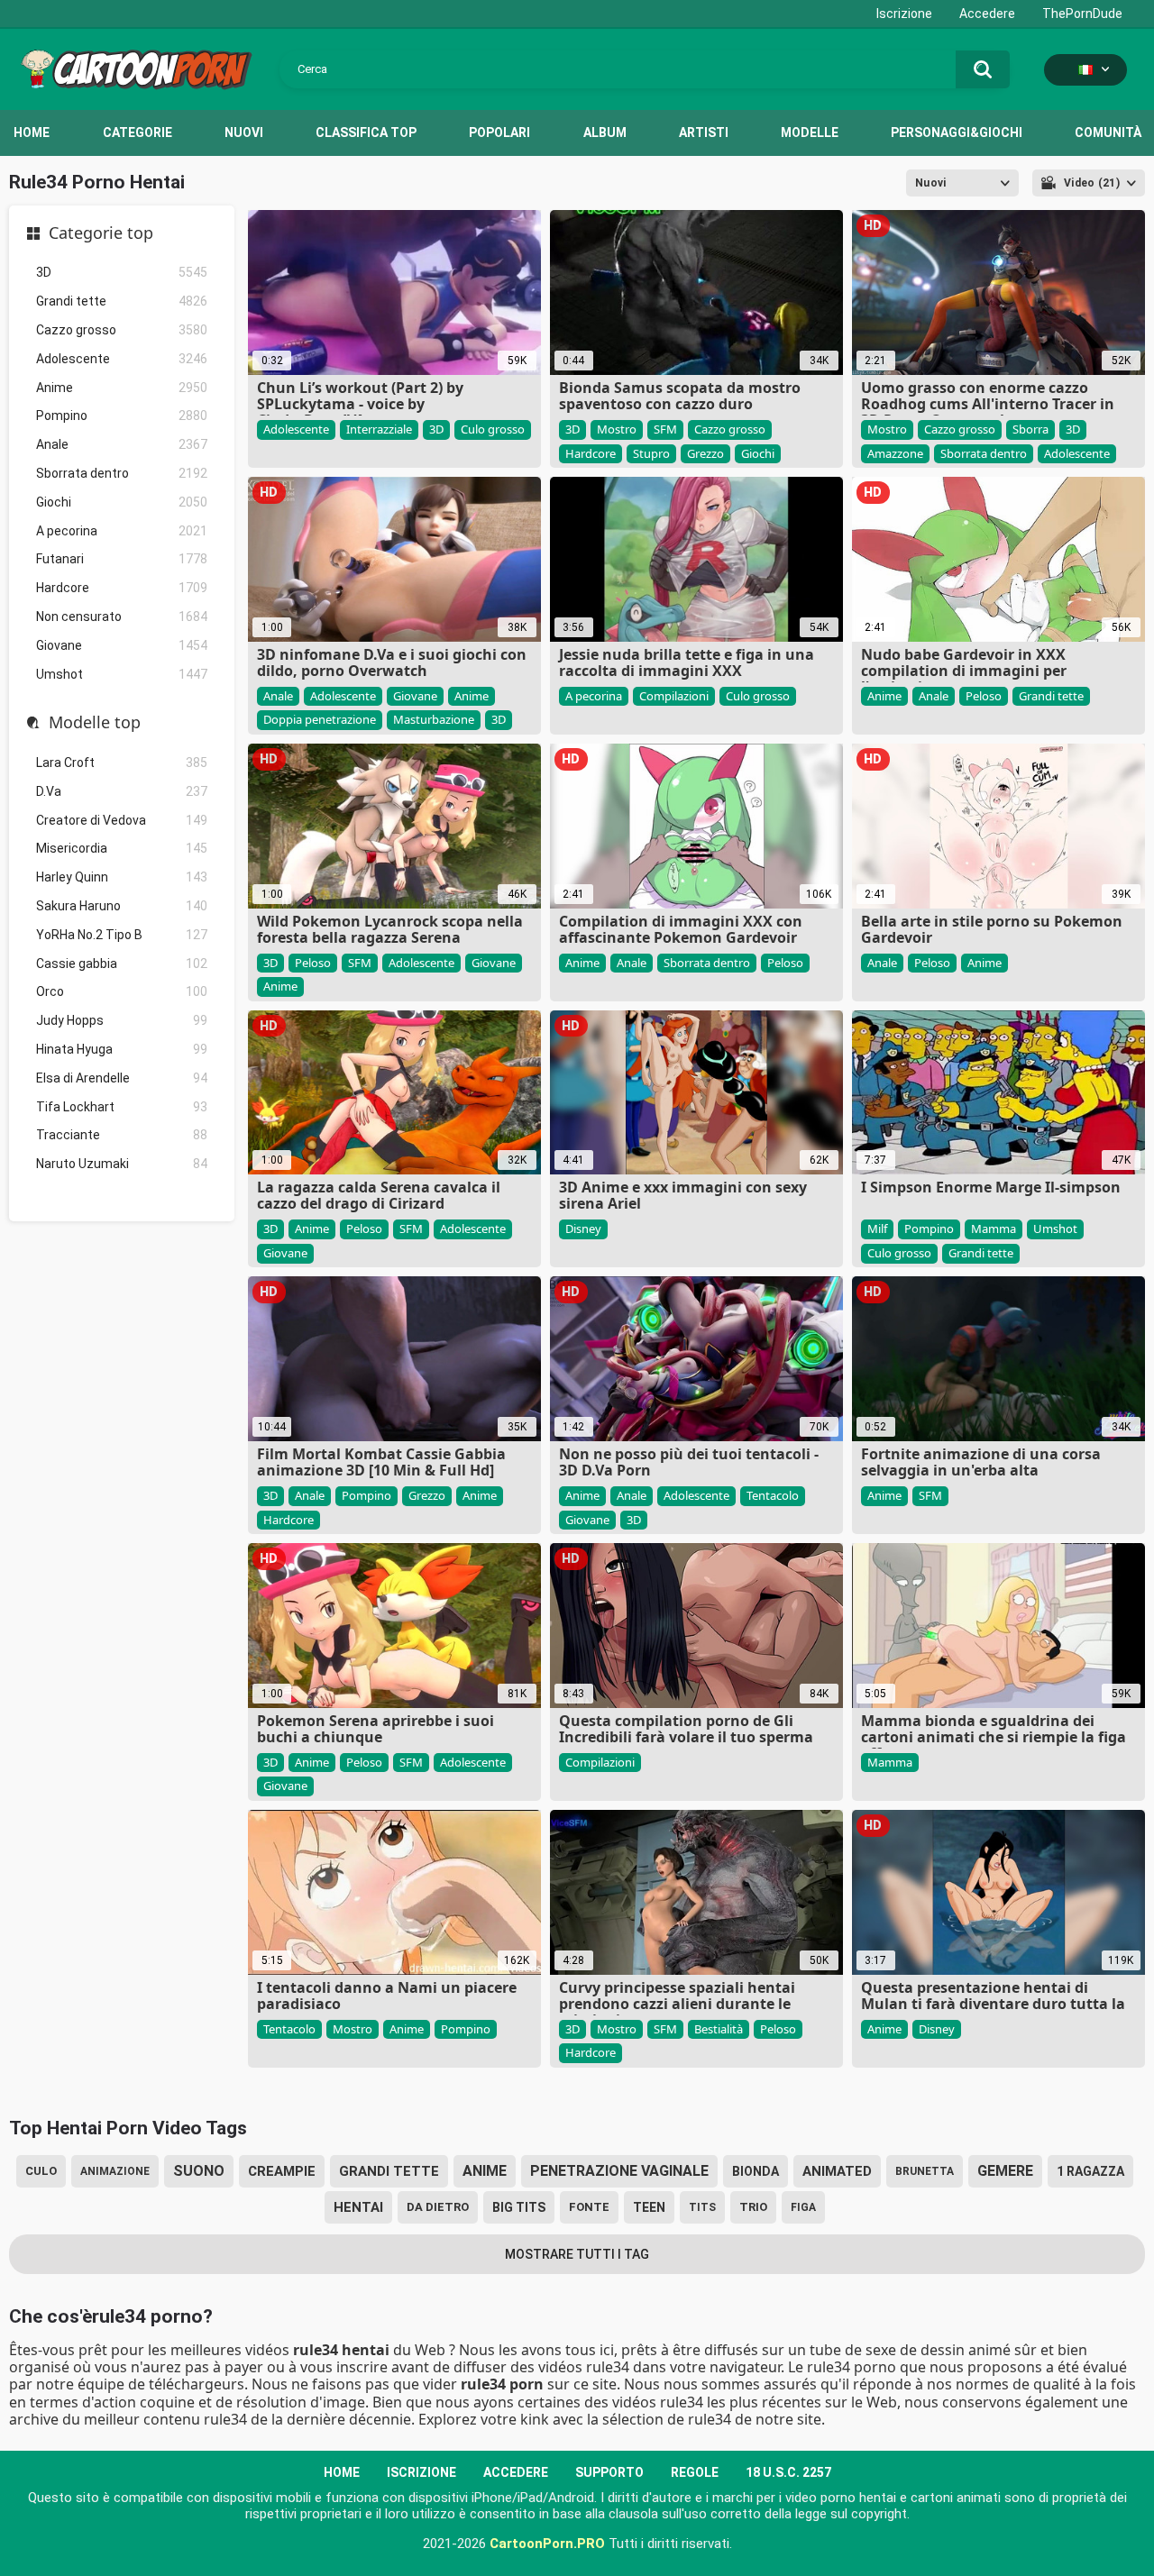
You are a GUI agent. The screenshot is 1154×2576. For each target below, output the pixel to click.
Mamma (994, 1229)
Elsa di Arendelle (122, 1078)
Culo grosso (493, 429)
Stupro (651, 453)
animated (837, 2171)
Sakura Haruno (122, 906)
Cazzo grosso (122, 330)
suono (199, 2171)
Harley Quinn (122, 877)
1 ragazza (1090, 2171)
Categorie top (101, 233)
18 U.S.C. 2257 (788, 2472)
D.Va (122, 791)
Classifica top (366, 132)
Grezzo (705, 453)
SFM (665, 429)
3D (122, 272)
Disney (583, 1229)
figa (803, 2207)
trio (753, 2207)
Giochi (122, 502)
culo (41, 2171)
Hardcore (122, 588)
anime (485, 2171)
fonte (589, 2207)
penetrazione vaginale (619, 2171)
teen (649, 2207)
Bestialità (719, 2029)
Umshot (122, 674)
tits (702, 2207)
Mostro (617, 429)
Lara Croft (122, 763)
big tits (519, 2207)
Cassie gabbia (122, 964)
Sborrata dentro (122, 473)
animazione (115, 2171)
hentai (358, 2207)
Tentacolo (773, 1495)
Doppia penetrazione (320, 719)
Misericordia (122, 848)
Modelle (810, 132)
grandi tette (389, 2171)
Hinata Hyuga (122, 1049)
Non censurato (122, 617)
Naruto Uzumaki (122, 1164)
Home (32, 132)
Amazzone (895, 453)
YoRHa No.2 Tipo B (122, 935)
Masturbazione (434, 719)
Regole (695, 2472)
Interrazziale (379, 429)
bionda (756, 2171)
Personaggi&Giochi (957, 132)
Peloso (984, 696)
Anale (122, 444)
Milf (877, 1229)
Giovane (122, 645)
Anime (122, 388)
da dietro (438, 2207)
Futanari (122, 559)
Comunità (1108, 132)
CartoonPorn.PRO (547, 2544)
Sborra (1030, 429)
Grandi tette (122, 301)
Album (605, 132)
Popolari (499, 132)
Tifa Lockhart (122, 1107)
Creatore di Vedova (122, 820)
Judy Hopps (122, 1020)
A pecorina (122, 531)
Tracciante (122, 1135)
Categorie (137, 132)
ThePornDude (1082, 14)
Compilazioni (674, 696)
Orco (122, 991)
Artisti (704, 132)
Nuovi (244, 132)
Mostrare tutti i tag (577, 2254)
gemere (1005, 2171)
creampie (282, 2171)
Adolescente (122, 359)
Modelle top (95, 723)
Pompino (122, 416)
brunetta (925, 2171)
